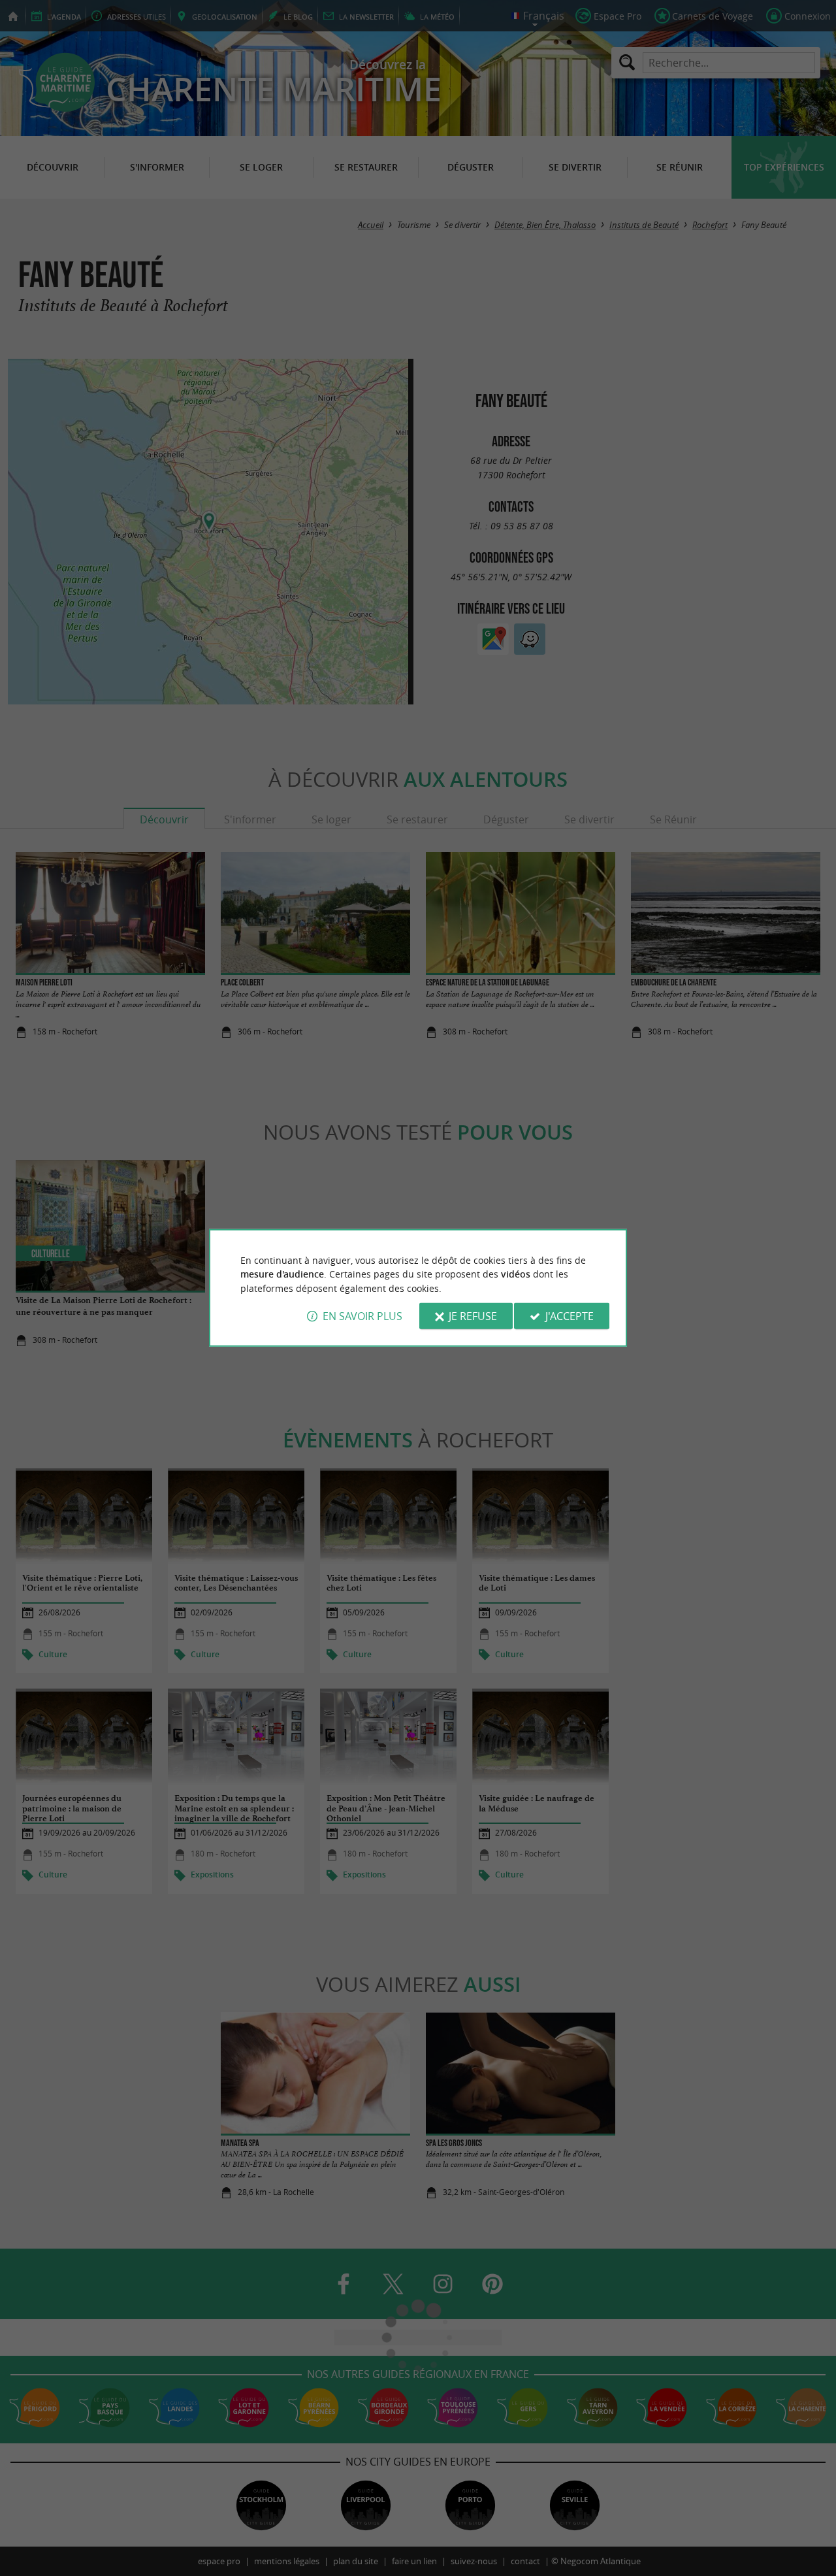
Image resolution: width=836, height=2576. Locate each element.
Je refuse (473, 1316)
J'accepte (570, 1316)
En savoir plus (362, 1316)
